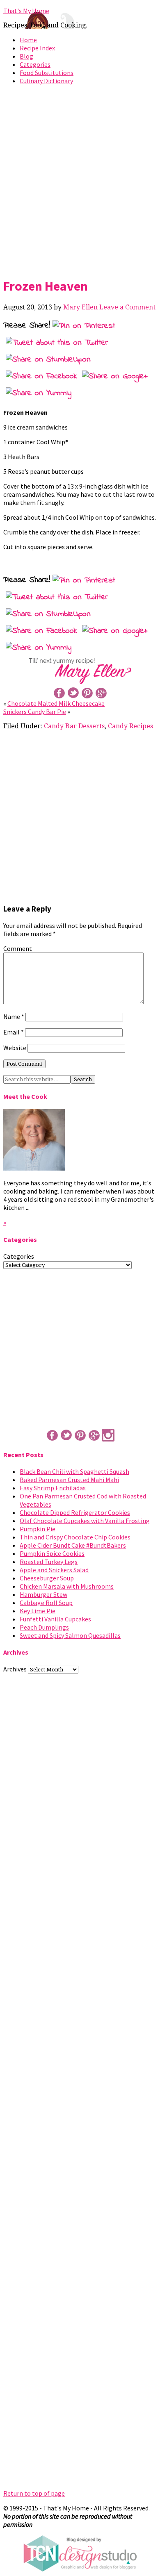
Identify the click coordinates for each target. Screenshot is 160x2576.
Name (14, 1016)
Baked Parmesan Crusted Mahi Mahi (69, 1480)
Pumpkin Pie (38, 1529)
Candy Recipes (130, 726)
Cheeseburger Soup (47, 1578)
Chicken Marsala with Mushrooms (67, 1586)
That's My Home (26, 11)
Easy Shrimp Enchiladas (53, 1488)
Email (14, 1032)
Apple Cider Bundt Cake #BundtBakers (73, 1545)
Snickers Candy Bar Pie (35, 712)
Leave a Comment (127, 307)
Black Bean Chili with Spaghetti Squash (74, 1471)
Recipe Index (37, 48)
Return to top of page (34, 2493)
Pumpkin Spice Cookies (52, 1553)
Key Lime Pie (38, 1611)
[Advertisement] (80, 180)
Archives (15, 1669)
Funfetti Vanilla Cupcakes (55, 1619)
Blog (26, 56)
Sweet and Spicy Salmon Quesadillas (70, 1635)
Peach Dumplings (44, 1627)
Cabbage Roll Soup (46, 1603)
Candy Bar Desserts (74, 726)
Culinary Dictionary (46, 81)
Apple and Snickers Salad (54, 1570)
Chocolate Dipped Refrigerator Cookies (75, 1512)
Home (28, 40)
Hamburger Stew (43, 1594)
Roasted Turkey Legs (49, 1562)
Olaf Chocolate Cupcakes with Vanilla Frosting (85, 1521)
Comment (18, 948)
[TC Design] (80, 2569)
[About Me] (34, 1168)
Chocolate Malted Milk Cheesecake (56, 703)
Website (15, 1048)
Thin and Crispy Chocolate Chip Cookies (75, 1537)
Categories (35, 64)
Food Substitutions (47, 73)
